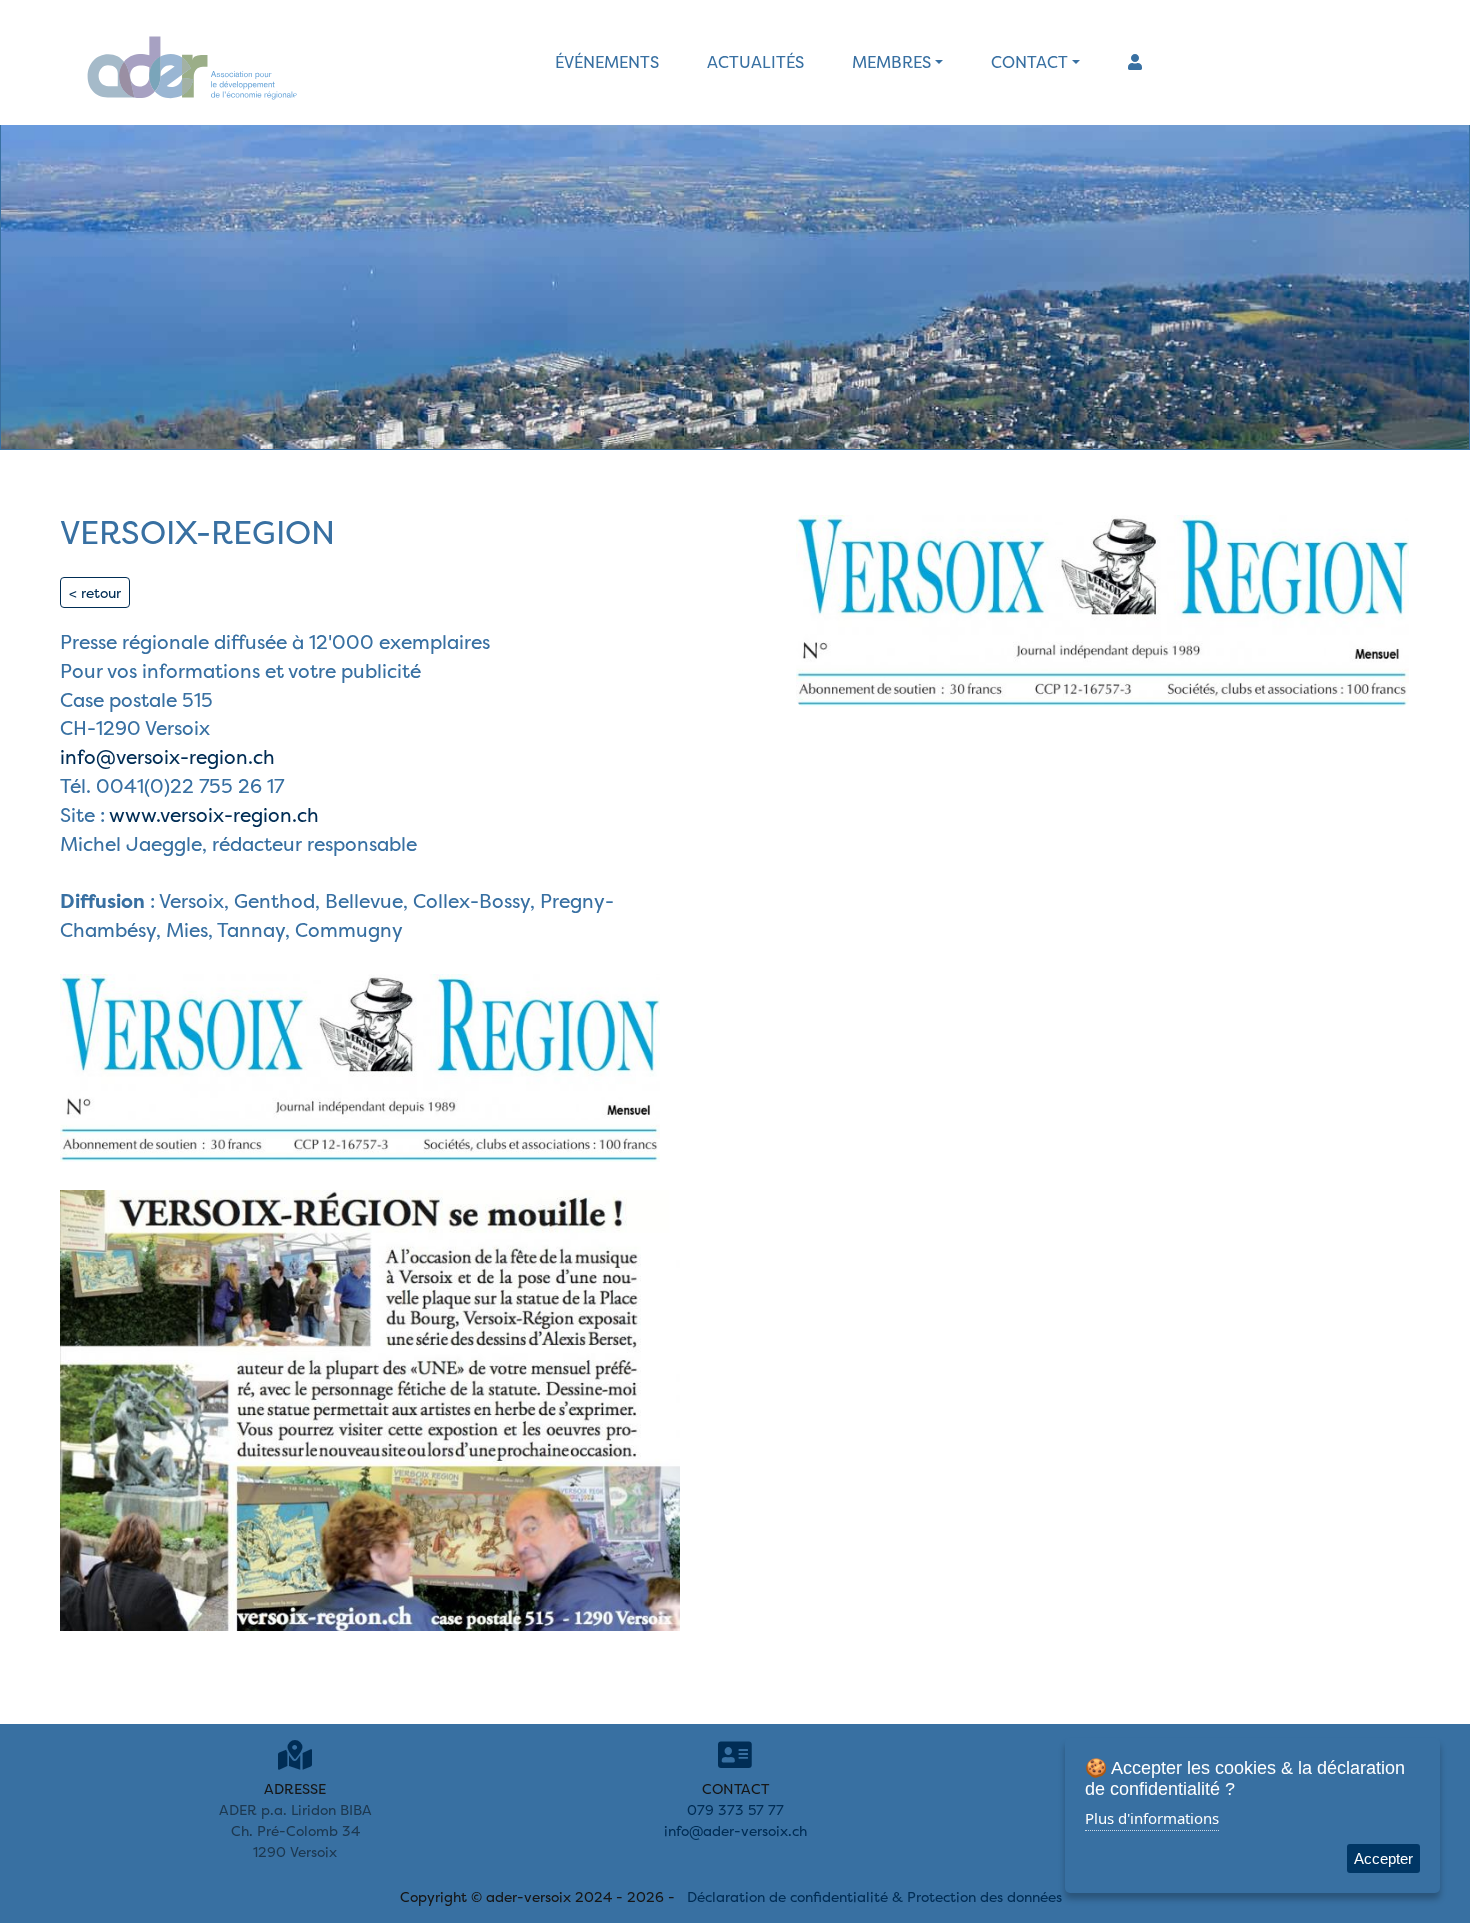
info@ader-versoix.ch (735, 1830)
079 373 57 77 (735, 1809)
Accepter (1383, 1858)
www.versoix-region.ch (212, 815)
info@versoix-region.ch (167, 757)
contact (1029, 62)
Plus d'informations (1152, 1818)
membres (891, 62)
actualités (755, 62)
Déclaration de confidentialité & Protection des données (874, 1896)
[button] (1135, 62)
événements (607, 62)
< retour (95, 592)
